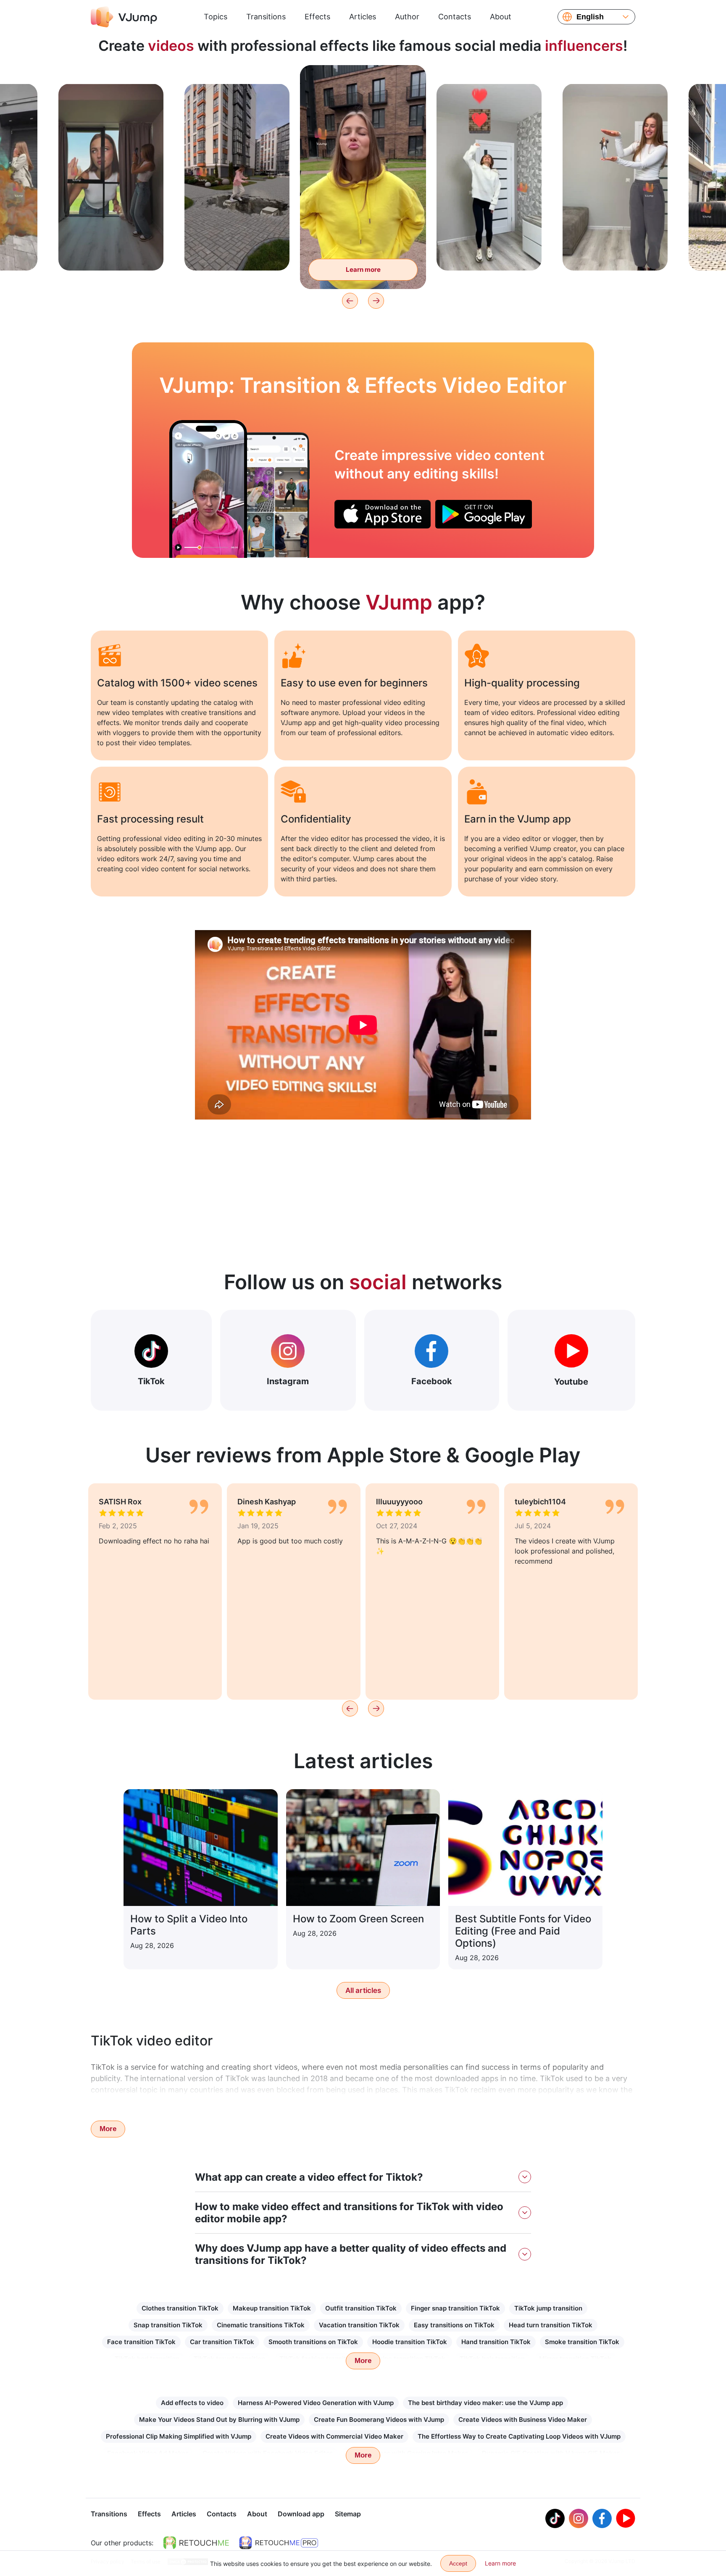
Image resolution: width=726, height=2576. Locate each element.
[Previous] (350, 301)
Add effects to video (192, 2403)
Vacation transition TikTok (359, 2325)
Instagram (288, 1381)
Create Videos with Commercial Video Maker (334, 2436)
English (590, 17)
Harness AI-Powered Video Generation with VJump (316, 2403)
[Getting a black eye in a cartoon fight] (208, 489)
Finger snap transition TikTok (455, 2308)
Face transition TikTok (141, 2342)
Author (407, 17)
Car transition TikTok (222, 2342)
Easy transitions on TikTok (454, 2325)
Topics (216, 17)
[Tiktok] (555, 2518)
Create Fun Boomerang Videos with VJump (379, 2420)
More (108, 2129)
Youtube (571, 1382)
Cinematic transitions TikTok (261, 2325)
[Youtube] (626, 2518)
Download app (301, 2514)
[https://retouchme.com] (196, 2543)
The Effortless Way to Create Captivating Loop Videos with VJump (519, 2436)
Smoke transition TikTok (582, 2342)
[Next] (376, 301)
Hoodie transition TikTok (410, 2342)
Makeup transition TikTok (272, 2308)
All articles (363, 1990)
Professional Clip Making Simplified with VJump (179, 2436)
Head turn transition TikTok (551, 2325)
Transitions (266, 17)
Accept (458, 2563)
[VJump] (124, 17)
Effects (317, 17)
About (501, 17)
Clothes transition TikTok (180, 2308)
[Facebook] (602, 2518)
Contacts (455, 17)
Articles (363, 17)
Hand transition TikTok (496, 2342)
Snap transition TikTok (168, 2325)
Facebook (432, 1381)
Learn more (111, 251)
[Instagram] (579, 2518)
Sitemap (348, 2514)
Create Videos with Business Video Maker (523, 2420)
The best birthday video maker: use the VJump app (485, 2403)
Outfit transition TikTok (361, 2308)
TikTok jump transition (548, 2308)
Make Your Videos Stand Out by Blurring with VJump (219, 2420)
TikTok (151, 1381)
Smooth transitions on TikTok (313, 2342)
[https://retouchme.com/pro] (279, 2543)
